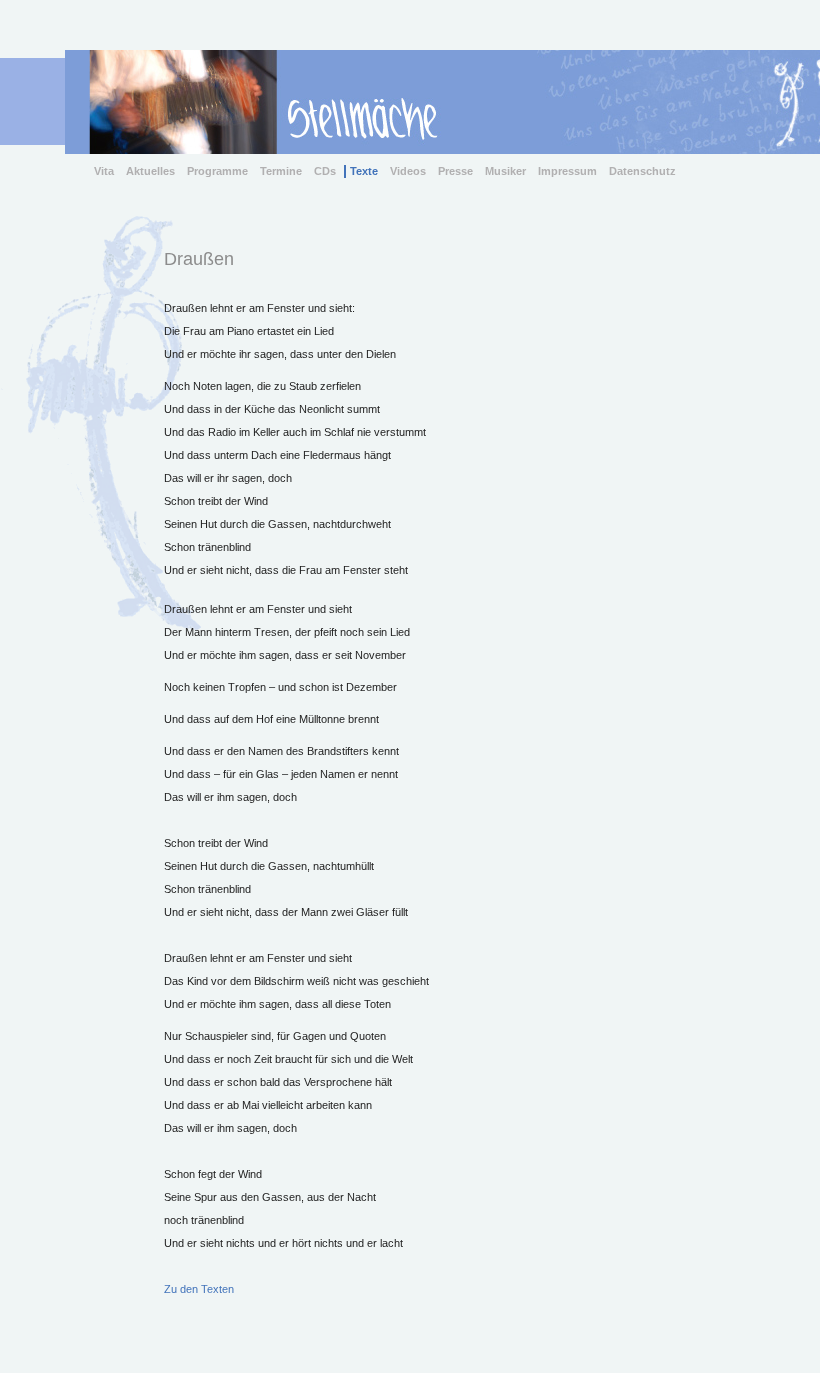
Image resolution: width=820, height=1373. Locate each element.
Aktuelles (150, 171)
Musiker (505, 171)
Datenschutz (642, 171)
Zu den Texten (199, 1289)
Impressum (567, 171)
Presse (455, 171)
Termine (281, 171)
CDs (325, 171)
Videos (408, 171)
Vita (104, 171)
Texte (364, 171)
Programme (217, 171)
